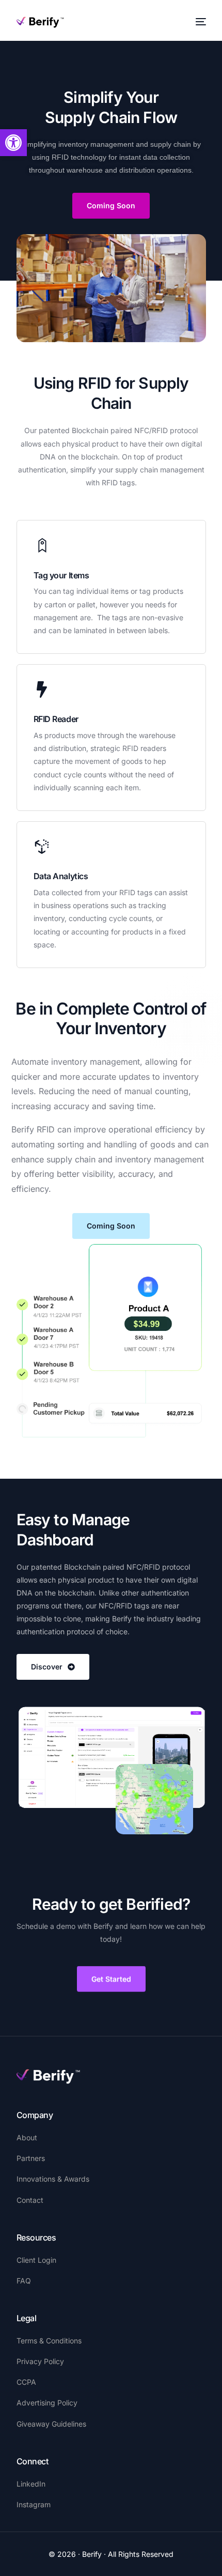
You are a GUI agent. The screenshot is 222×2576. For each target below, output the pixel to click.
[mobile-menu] (200, 22)
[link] (13, 143)
